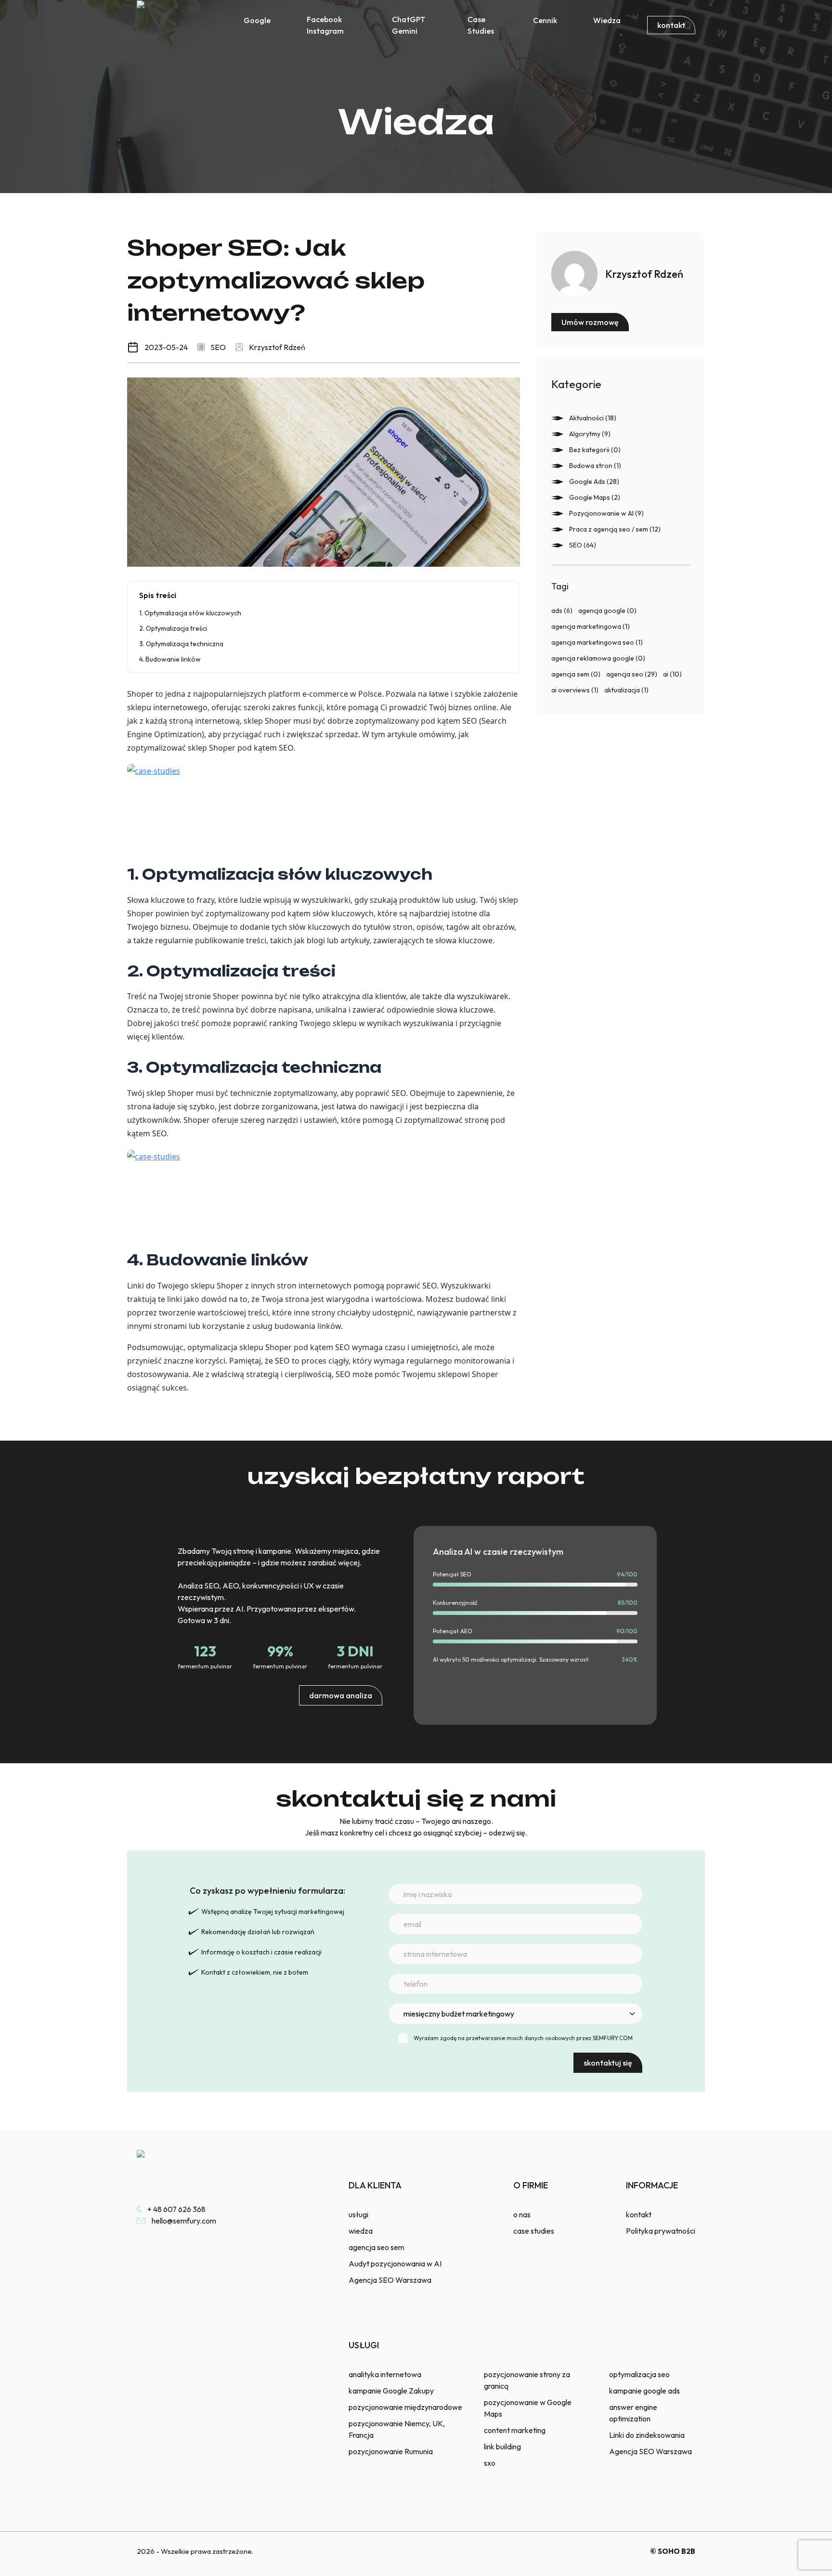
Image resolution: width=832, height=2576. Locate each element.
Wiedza (607, 20)
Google (257, 20)
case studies (534, 2231)
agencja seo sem (377, 2247)
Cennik (545, 20)
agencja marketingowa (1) (591, 626)
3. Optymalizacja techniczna (181, 644)
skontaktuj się (608, 2063)
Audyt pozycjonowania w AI (395, 2264)
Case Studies (481, 25)
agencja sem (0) (576, 674)
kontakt (671, 25)
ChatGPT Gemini (409, 25)
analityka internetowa (385, 2374)
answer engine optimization (633, 2413)
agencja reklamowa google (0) (598, 658)
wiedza (361, 2231)
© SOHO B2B (673, 2551)
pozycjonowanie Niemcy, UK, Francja (397, 2429)
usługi (358, 2214)
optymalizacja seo (639, 2374)
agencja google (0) (607, 611)
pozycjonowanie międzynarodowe (405, 2407)
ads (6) (562, 611)
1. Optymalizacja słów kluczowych (190, 613)
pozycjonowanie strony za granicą (527, 2380)
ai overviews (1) (575, 690)
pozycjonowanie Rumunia (391, 2451)
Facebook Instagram (325, 25)
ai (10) (672, 674)
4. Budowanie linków (170, 659)
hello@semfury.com (184, 2221)
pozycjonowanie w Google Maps (528, 2408)
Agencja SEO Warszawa (390, 2280)
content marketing (515, 2430)
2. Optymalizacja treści (173, 628)
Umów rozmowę (590, 322)
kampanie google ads (644, 2391)
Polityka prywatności (661, 2231)
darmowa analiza (341, 1695)
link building (502, 2446)
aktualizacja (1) (626, 690)
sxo (490, 2463)
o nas (522, 2214)
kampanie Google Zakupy (391, 2391)
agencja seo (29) (632, 674)
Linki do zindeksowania (647, 2435)
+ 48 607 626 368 (176, 2209)
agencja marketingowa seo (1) (597, 642)
